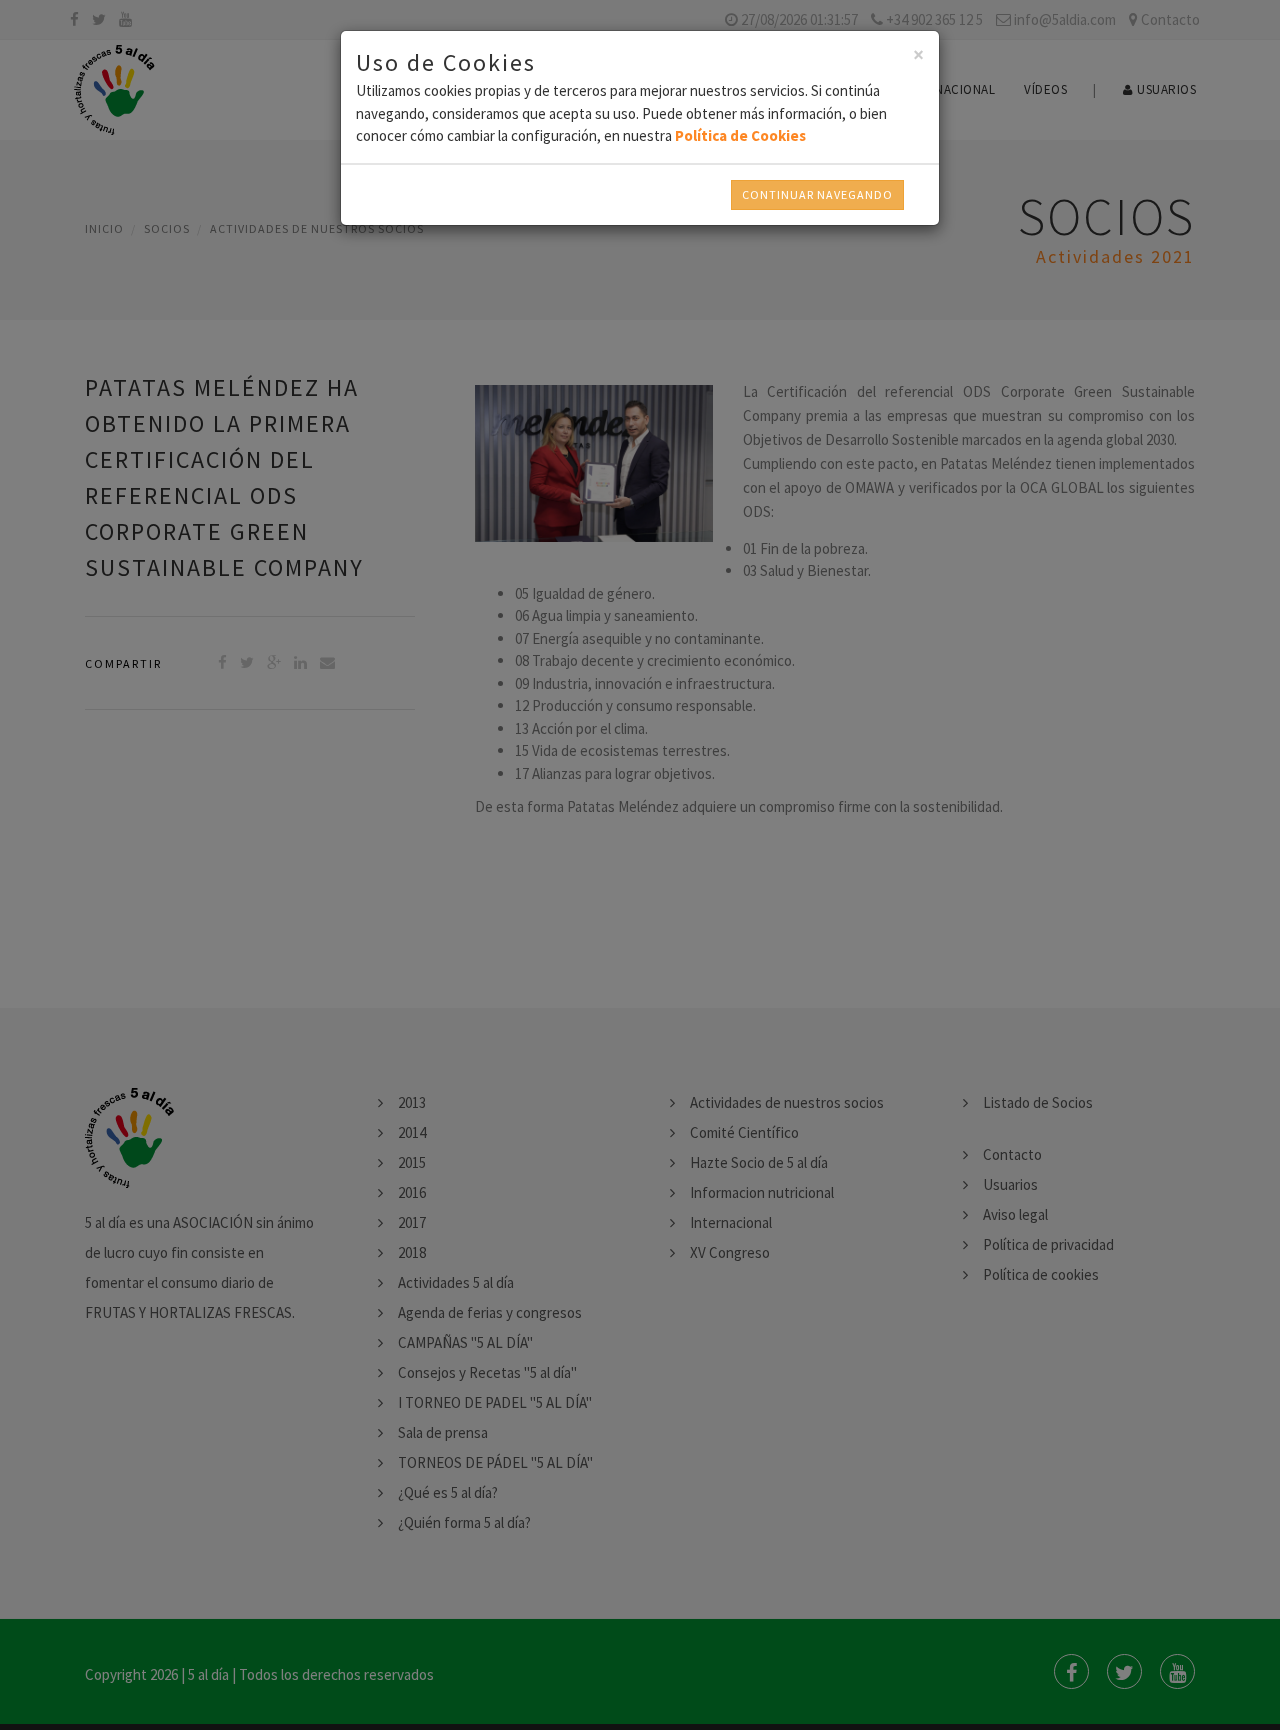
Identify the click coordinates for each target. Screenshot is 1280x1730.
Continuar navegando (817, 194)
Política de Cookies (740, 135)
